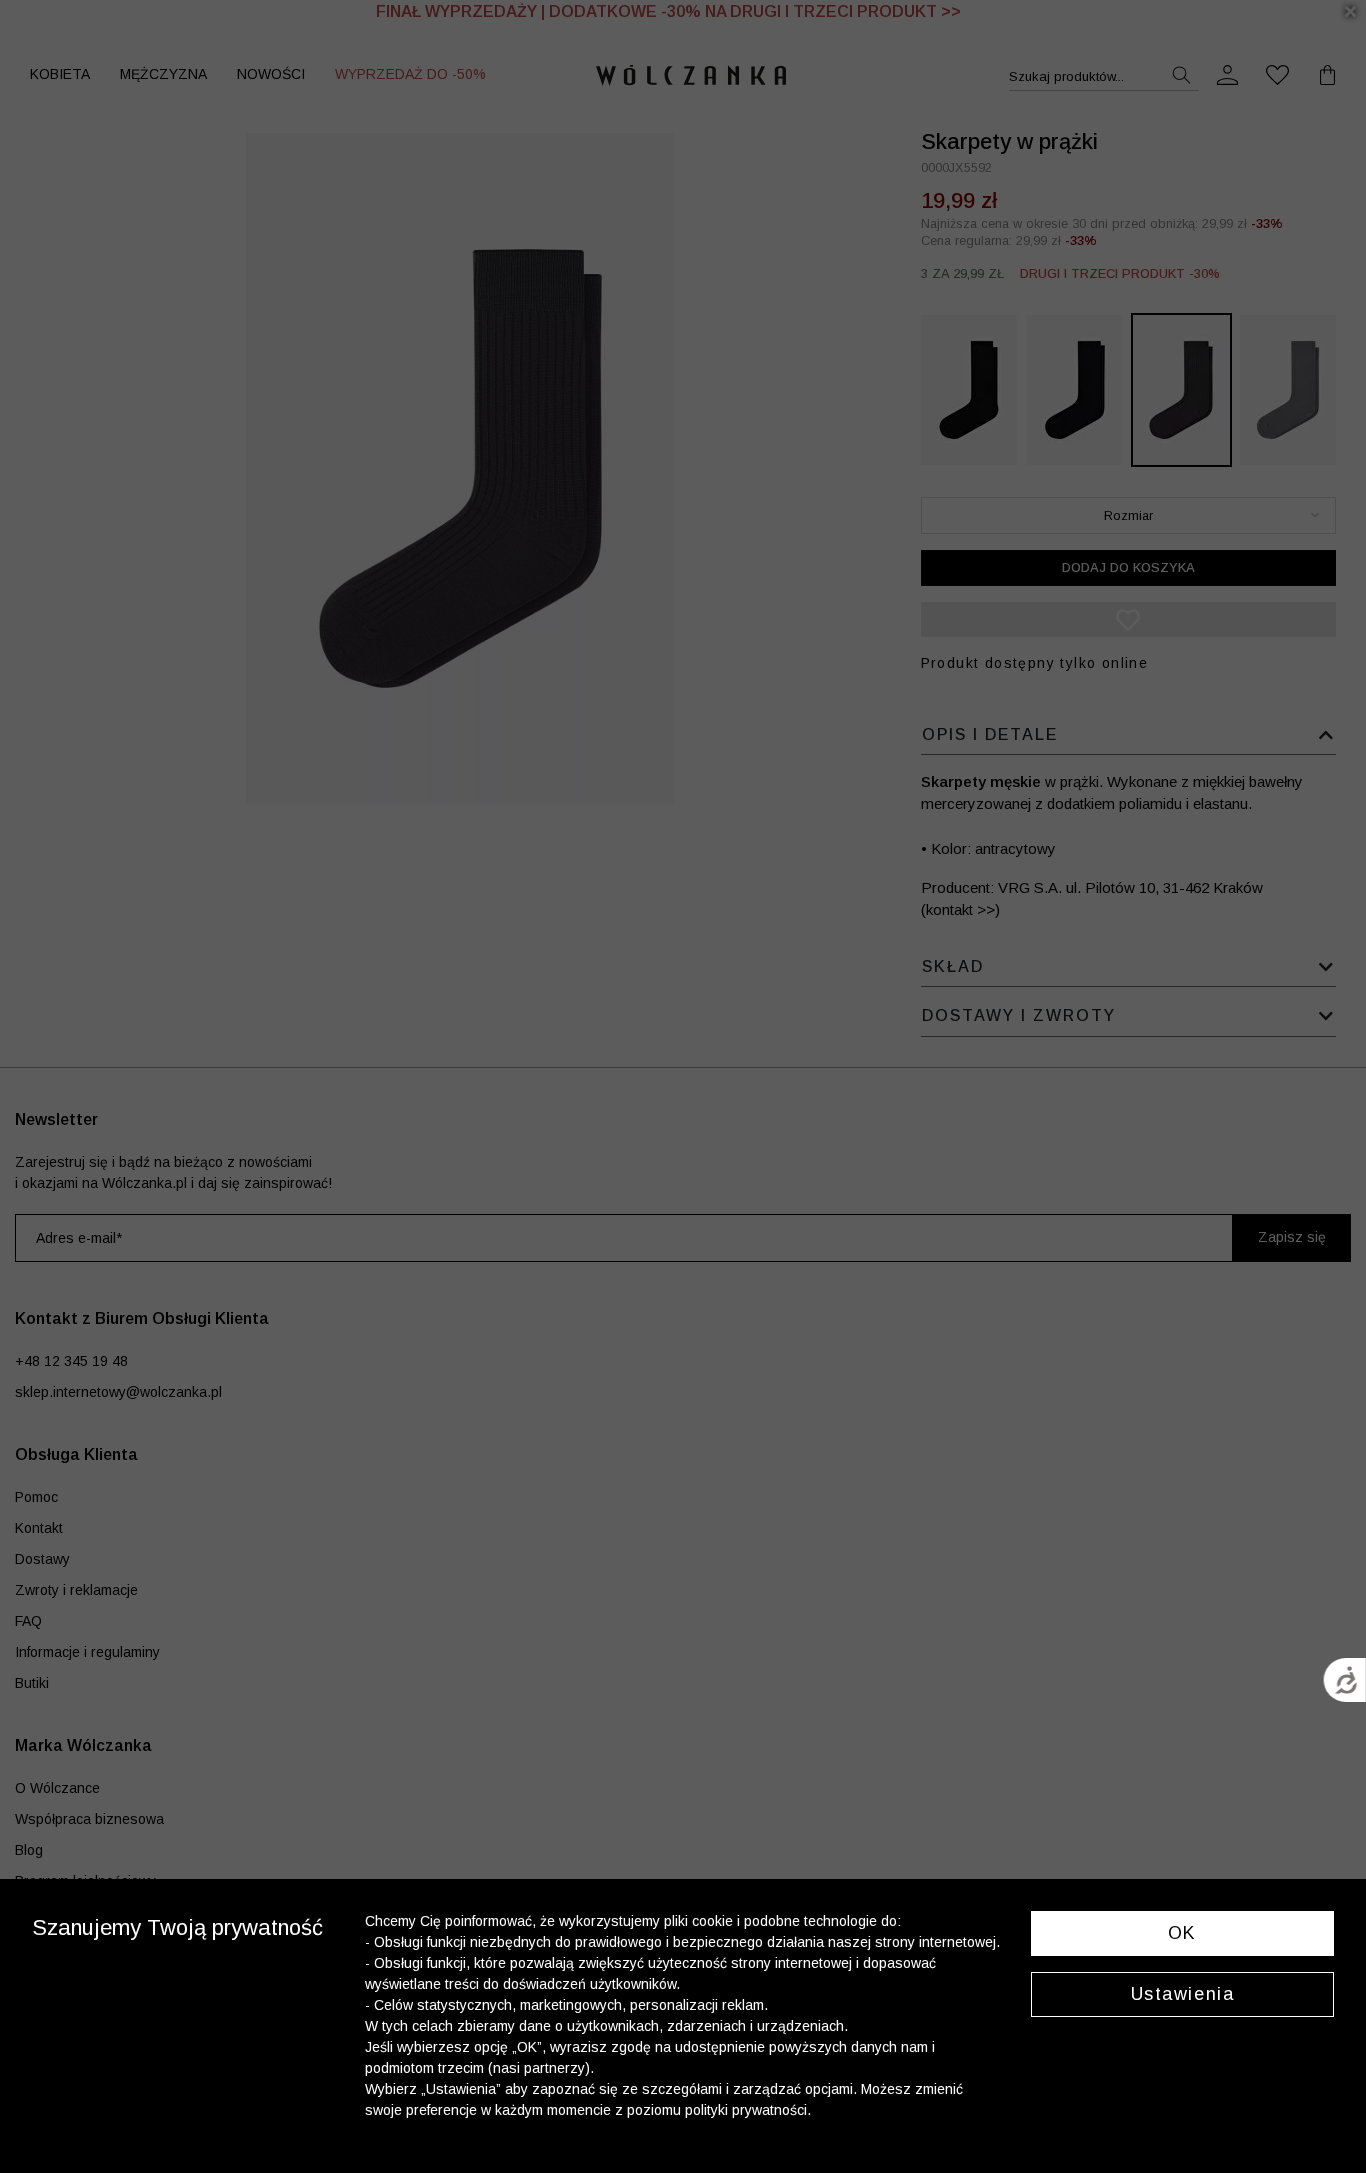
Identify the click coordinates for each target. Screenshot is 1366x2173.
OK (1182, 1933)
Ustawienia (1183, 1994)
